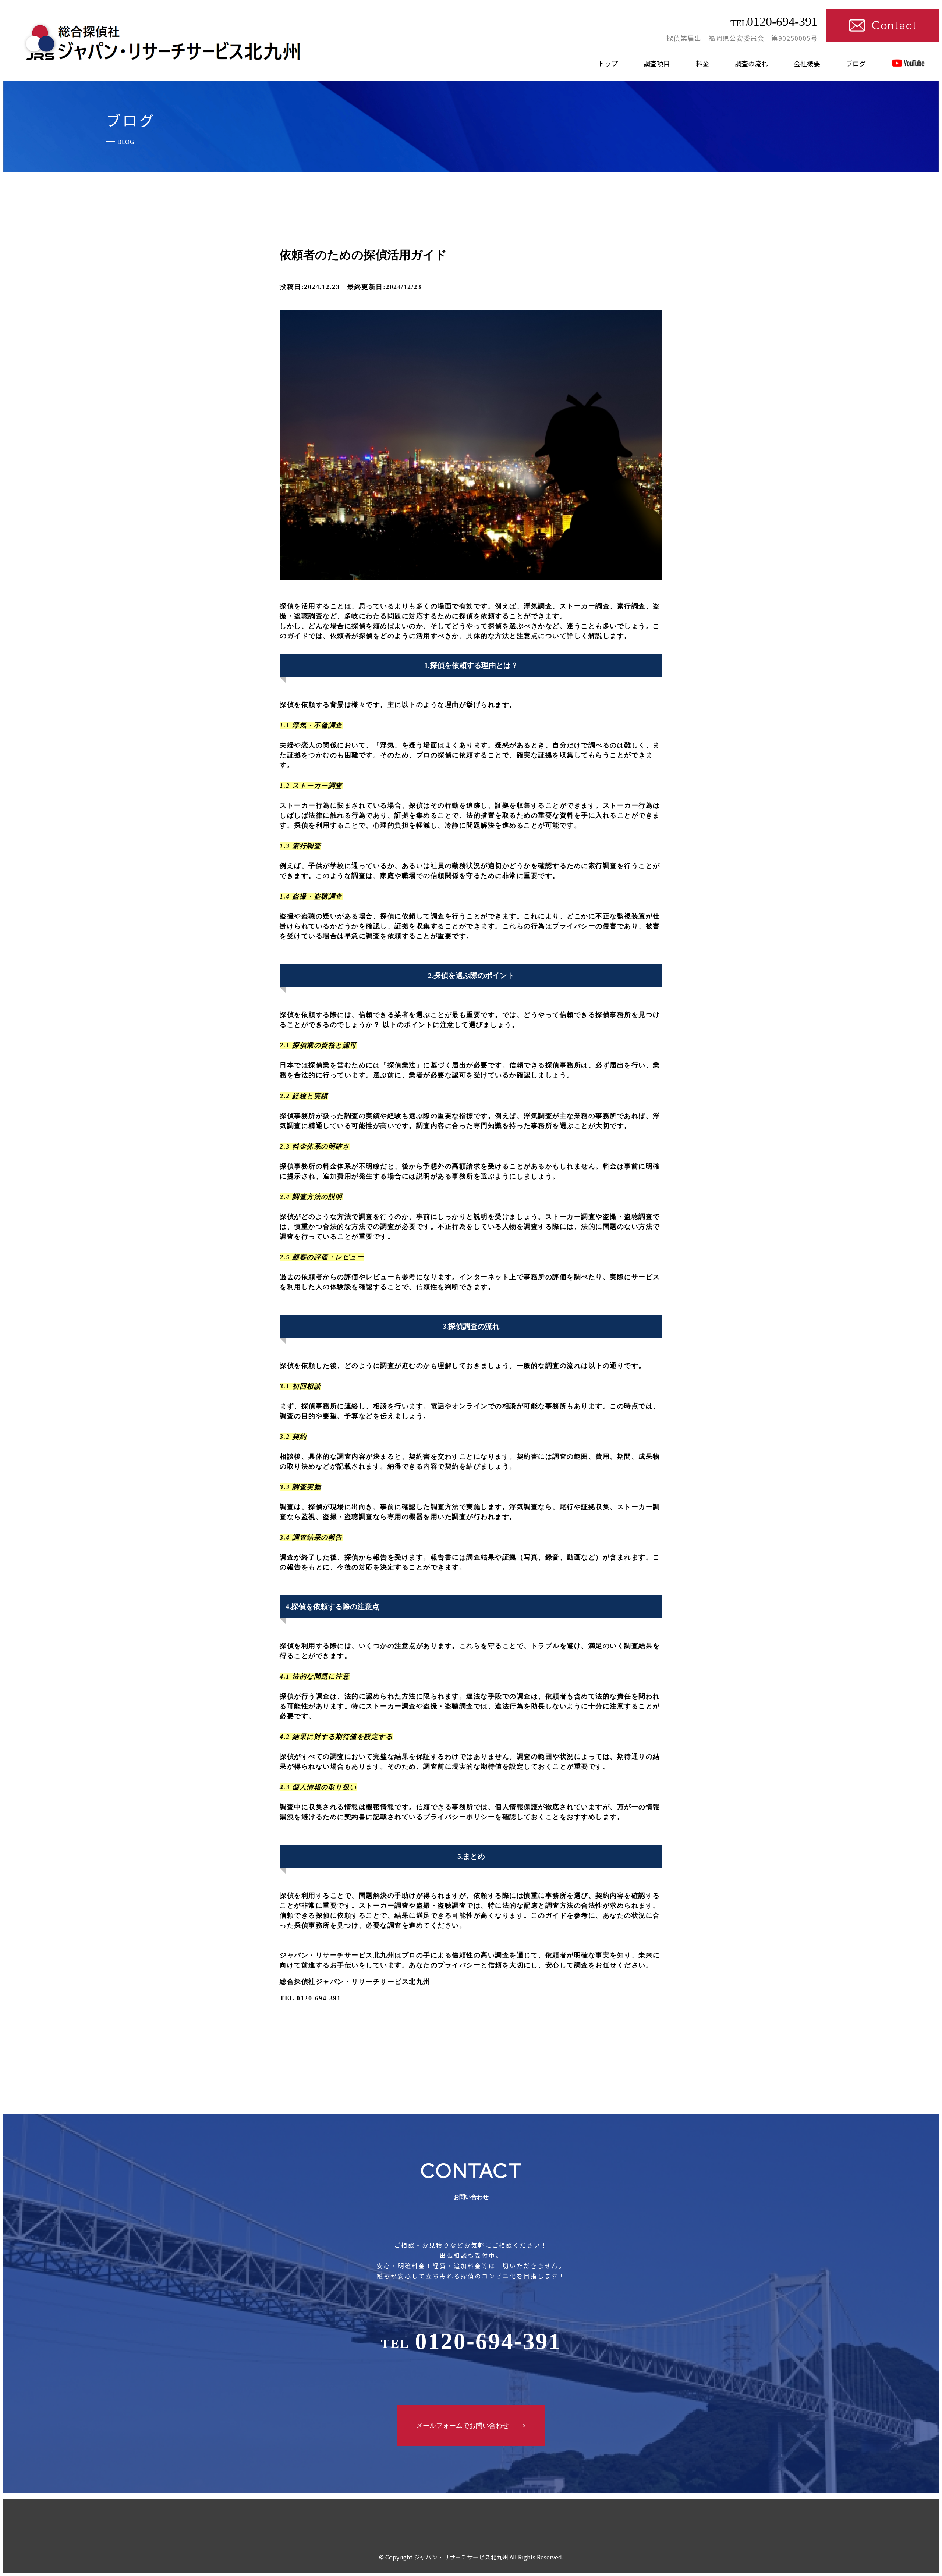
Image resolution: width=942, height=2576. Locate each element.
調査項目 (657, 63)
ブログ (856, 63)
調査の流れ (751, 63)
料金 (702, 63)
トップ (608, 63)
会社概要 (807, 63)
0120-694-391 (774, 22)
